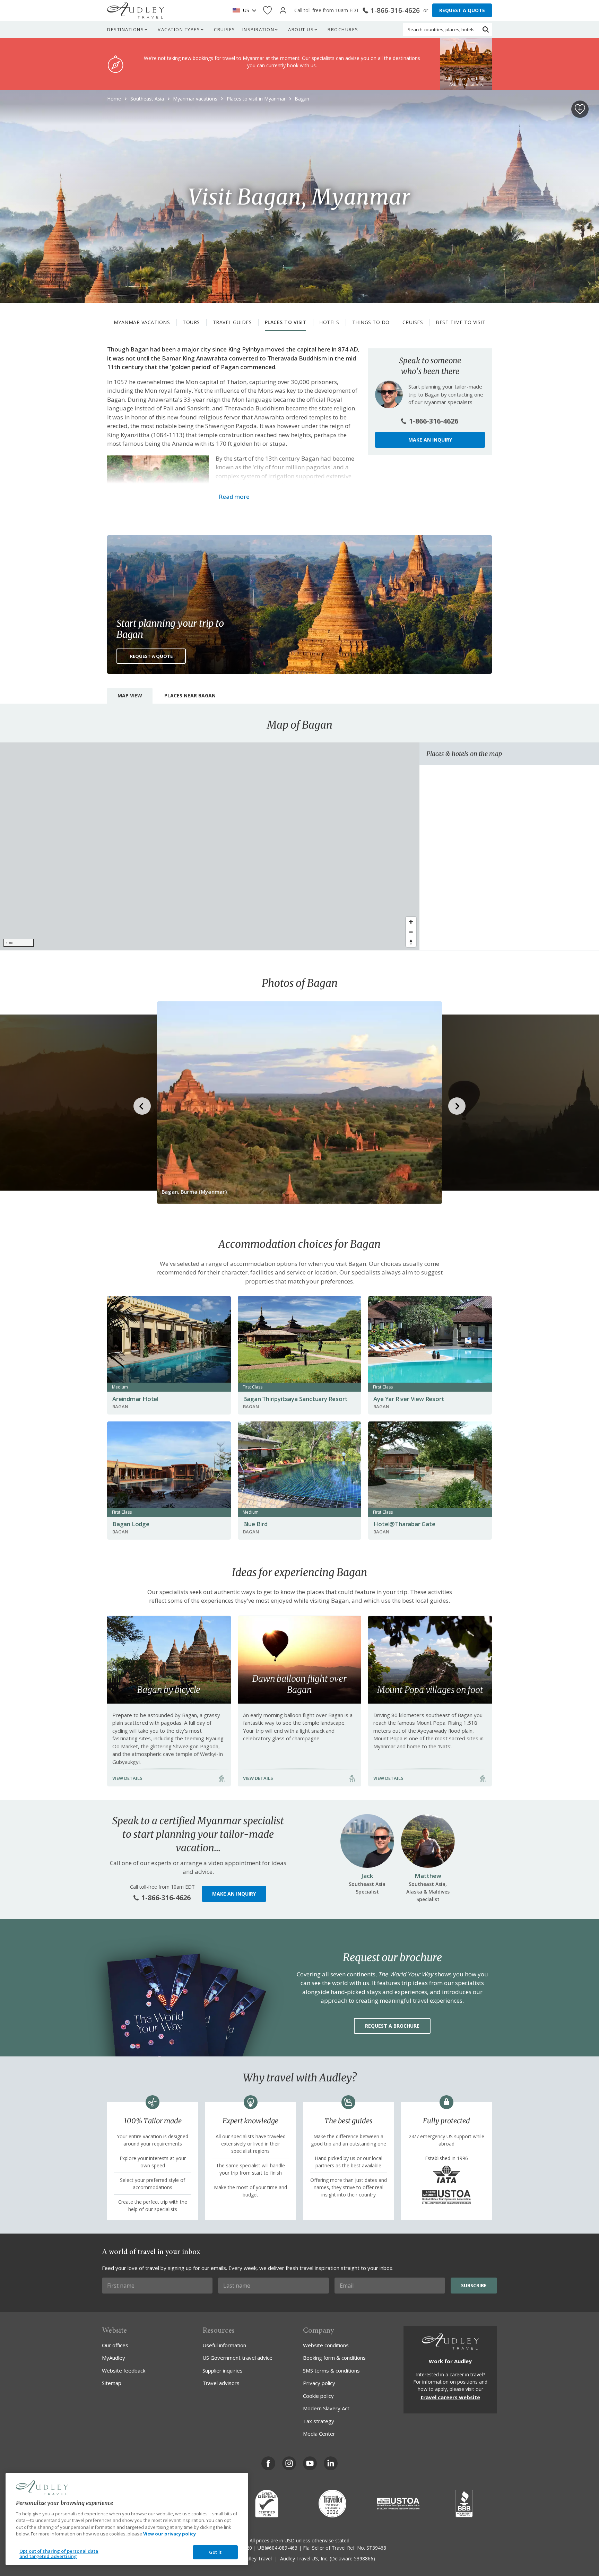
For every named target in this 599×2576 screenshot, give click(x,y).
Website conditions (326, 2345)
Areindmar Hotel (135, 1399)
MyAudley (114, 2358)
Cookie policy (318, 2396)
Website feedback (124, 2370)
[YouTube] (310, 2463)
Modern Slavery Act (326, 2408)
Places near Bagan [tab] (190, 695)
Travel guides (232, 322)
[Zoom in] (411, 922)
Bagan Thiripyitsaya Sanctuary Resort (295, 1399)
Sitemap (112, 2383)
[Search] (486, 29)
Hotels (329, 322)
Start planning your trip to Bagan (170, 629)
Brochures (343, 29)
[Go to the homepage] (136, 10)
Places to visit (286, 322)
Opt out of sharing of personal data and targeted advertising (59, 2554)
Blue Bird (255, 1524)
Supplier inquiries (223, 2370)
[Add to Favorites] (580, 109)
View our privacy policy (170, 2534)
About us (301, 29)
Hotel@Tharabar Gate (404, 1524)
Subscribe (474, 2285)
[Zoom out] (411, 932)
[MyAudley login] (283, 11)
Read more (234, 497)
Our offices (115, 2345)
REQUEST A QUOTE (462, 10)
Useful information (224, 2345)
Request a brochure (392, 2026)
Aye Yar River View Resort (409, 1399)
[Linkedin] (331, 2463)
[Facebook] (268, 2463)
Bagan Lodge (131, 1524)
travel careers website (450, 2397)
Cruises (225, 29)
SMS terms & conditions (331, 2370)
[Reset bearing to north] (411, 942)
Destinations (125, 29)
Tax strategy (319, 2421)
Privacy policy (319, 2383)
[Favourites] (267, 11)
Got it (215, 2552)
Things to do (371, 322)
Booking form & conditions (334, 2358)
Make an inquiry (430, 440)
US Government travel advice (237, 2358)
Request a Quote (151, 656)
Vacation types (179, 29)
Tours (191, 322)
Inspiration (258, 29)
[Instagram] (289, 2463)
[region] (210, 846)
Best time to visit (461, 322)
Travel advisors (221, 2383)
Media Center (319, 2434)
